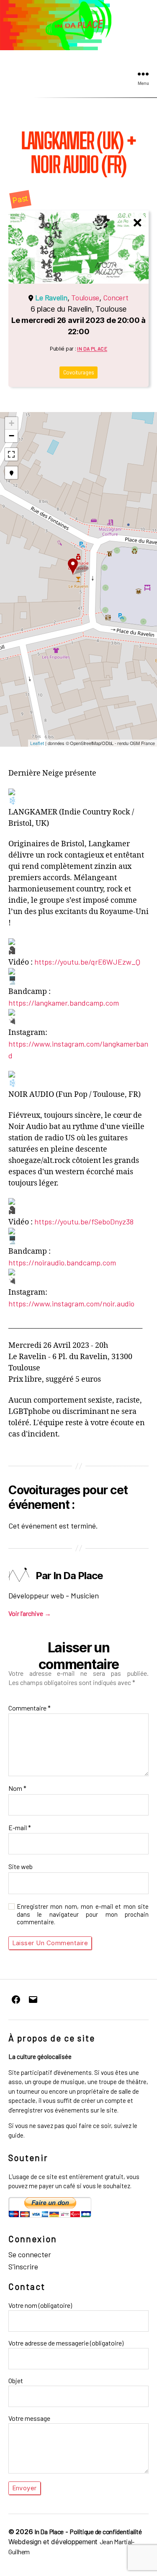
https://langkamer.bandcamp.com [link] (64, 1003)
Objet (16, 2380)
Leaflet (37, 743)
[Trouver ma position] (11, 473)
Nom (17, 1788)
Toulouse (85, 297)
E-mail (20, 1828)
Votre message (29, 2418)
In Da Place (92, 348)
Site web (21, 1867)
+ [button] (12, 423)
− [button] (12, 436)
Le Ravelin (51, 297)
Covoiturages (79, 372)
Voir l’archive (30, 1613)
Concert (116, 297)
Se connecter (30, 2254)
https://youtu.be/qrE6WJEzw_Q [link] (87, 962)
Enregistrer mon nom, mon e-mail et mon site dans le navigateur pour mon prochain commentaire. (83, 1914)
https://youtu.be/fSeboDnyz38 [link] (84, 1221)
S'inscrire (23, 2266)
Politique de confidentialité (106, 2531)
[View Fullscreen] (11, 454)
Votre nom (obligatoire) (40, 2305)
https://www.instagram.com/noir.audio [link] (71, 1303)
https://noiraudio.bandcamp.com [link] (62, 1262)
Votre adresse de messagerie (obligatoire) (66, 2343)
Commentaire (30, 1708)
